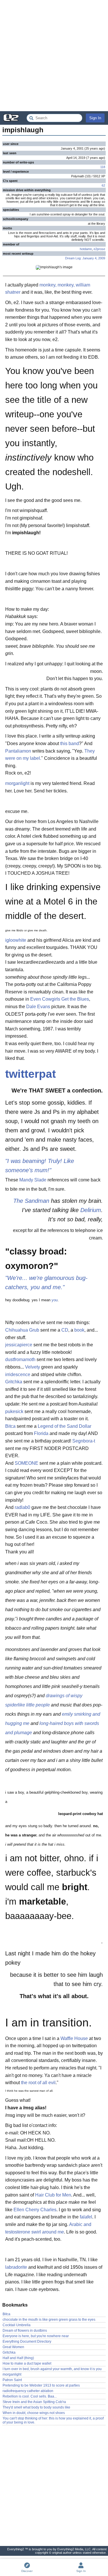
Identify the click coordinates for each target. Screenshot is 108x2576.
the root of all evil (38, 2083)
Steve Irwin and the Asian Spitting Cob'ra (34, 2402)
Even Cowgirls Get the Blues (60, 999)
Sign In (95, 118)
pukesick (14, 1411)
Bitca (10, 1426)
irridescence (18, 1374)
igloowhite (16, 940)
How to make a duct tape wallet (27, 2363)
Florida (41, 1433)
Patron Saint (12, 2380)
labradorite (16, 2267)
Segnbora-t (84, 1441)
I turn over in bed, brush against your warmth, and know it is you (52, 2369)
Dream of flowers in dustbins (25, 2331)
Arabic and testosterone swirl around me (48, 2228)
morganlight (17, 783)
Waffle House (74, 2038)
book (79, 1330)
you (55, 1300)
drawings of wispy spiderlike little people (44, 1700)
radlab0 (22, 1507)
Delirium (91, 1210)
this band (70, 743)
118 (103, 167)
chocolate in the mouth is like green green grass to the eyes (49, 2320)
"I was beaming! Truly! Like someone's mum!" (40, 1166)
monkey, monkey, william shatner (48, 289)
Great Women (13, 2347)
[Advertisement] (54, 56)
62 (103, 185)
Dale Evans (38, 1007)
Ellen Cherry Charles (35, 2210)
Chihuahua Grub (22, 1330)
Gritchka (14, 1382)
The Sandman (31, 1201)
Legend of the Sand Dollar (65, 1426)
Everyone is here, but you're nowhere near (36, 2336)
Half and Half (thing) (18, 2358)
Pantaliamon (18, 751)
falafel (86, 2217)
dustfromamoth (20, 1359)
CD (65, 1330)
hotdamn (86, 249)
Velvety (33, 1367)
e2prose (99, 249)
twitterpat (31, 1074)
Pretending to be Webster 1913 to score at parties (41, 2385)
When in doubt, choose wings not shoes (34, 2413)
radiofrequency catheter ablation (28, 2391)
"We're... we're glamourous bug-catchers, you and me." (46, 1283)
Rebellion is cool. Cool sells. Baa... (30, 2396)
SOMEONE (26, 1463)
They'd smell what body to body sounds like (36, 2407)
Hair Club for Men (53, 2195)
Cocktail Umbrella (17, 2325)
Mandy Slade (33, 1180)
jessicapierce (19, 1345)
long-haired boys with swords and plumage (52, 1728)
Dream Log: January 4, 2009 (85, 258)
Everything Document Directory (27, 2342)
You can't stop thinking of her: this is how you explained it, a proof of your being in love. (53, 2420)
